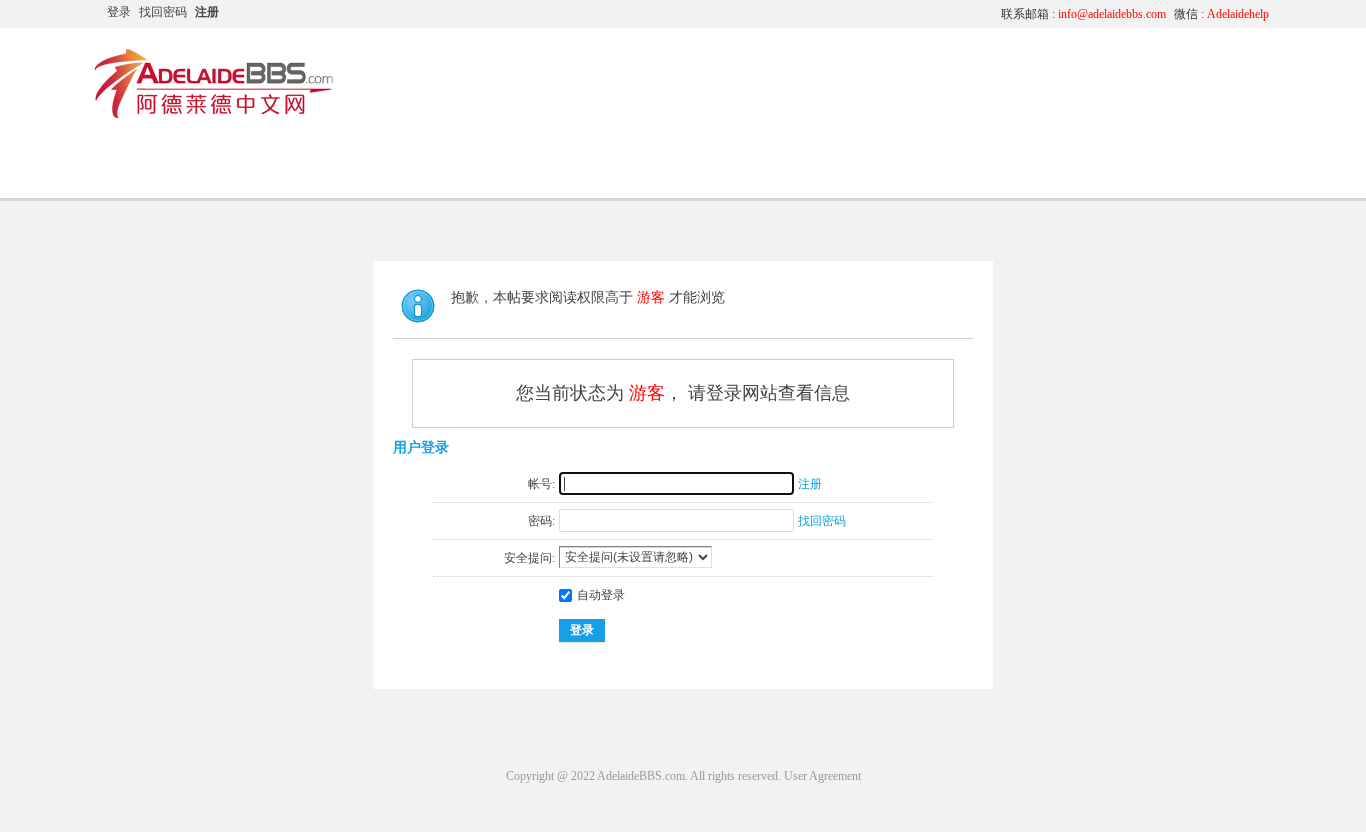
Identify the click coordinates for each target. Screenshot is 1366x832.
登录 (119, 12)
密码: (541, 521)
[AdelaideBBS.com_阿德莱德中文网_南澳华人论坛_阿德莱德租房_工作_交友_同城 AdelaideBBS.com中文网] (214, 115)
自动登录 (601, 595)
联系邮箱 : (1083, 14)
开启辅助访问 (798, 14)
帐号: (541, 484)
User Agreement (822, 776)
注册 (207, 12)
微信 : (1221, 14)
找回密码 (163, 12)
